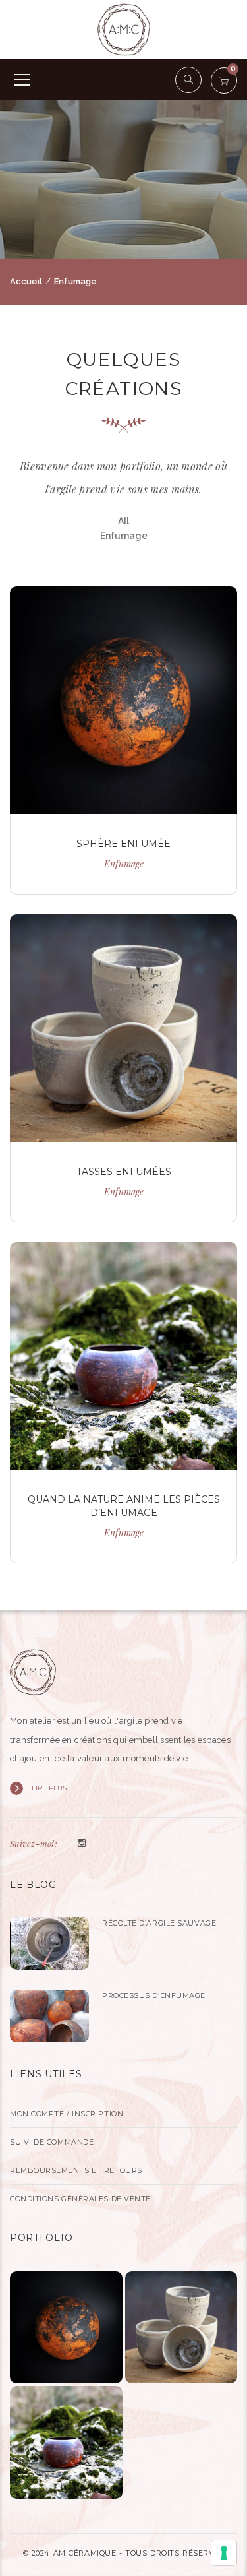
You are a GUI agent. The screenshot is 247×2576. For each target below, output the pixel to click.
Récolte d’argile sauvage (159, 1923)
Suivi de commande (52, 2142)
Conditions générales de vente (80, 2199)
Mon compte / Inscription (67, 2114)
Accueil (26, 281)
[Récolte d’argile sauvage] (49, 1943)
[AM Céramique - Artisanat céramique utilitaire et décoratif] (124, 29)
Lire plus (49, 1788)
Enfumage (124, 536)
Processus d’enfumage (154, 1995)
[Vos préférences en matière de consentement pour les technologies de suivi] (224, 2553)
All (123, 521)
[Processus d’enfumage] (49, 2016)
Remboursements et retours (76, 2170)
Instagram (82, 1844)
